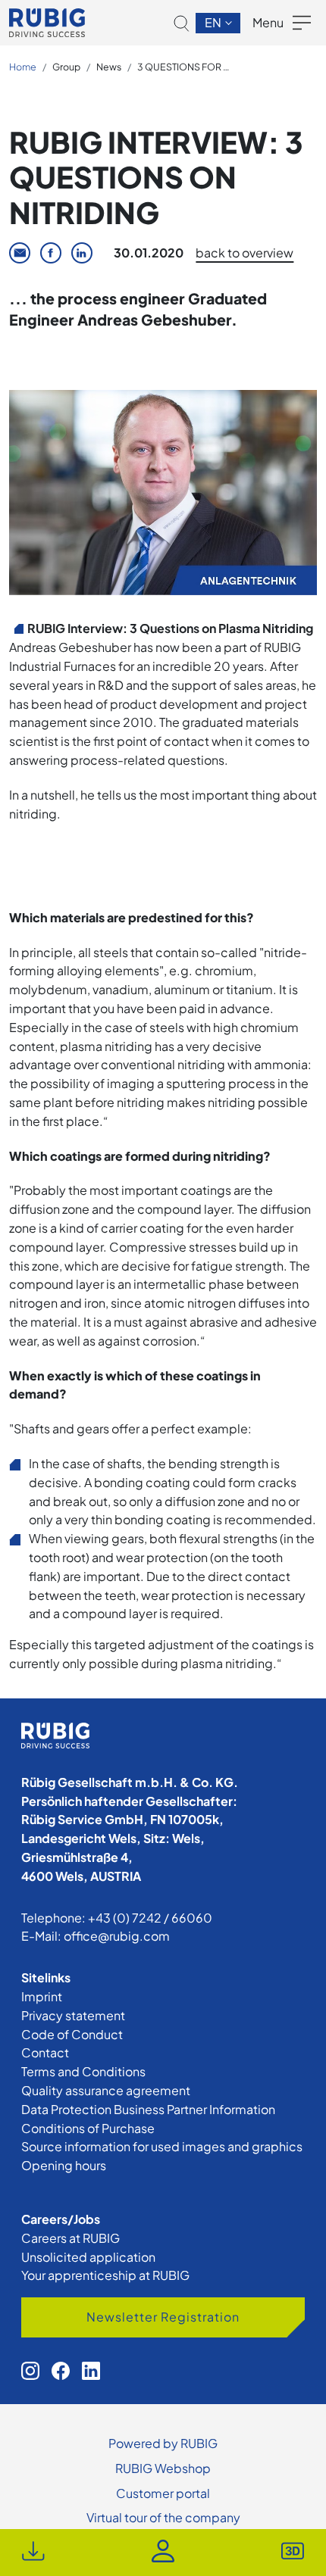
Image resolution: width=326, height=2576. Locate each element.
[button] (182, 23)
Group (66, 67)
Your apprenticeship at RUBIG (105, 2275)
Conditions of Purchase (88, 2128)
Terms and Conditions (83, 2071)
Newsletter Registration (163, 2317)
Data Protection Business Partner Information (148, 2109)
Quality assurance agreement (106, 2090)
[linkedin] (91, 2371)
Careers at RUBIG (71, 2238)
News (109, 67)
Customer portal (163, 2493)
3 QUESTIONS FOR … (183, 67)
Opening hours (64, 2165)
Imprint (42, 1996)
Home (23, 67)
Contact (45, 2052)
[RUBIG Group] (47, 23)
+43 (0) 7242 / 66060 (150, 1918)
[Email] (20, 253)
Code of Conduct (72, 2034)
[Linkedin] (82, 253)
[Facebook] (51, 253)
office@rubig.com (117, 1936)
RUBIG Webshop (163, 2468)
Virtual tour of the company (163, 2517)
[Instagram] (30, 2371)
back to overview (244, 253)
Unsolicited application (88, 2257)
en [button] (214, 22)
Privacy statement (73, 2015)
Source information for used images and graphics (162, 2146)
